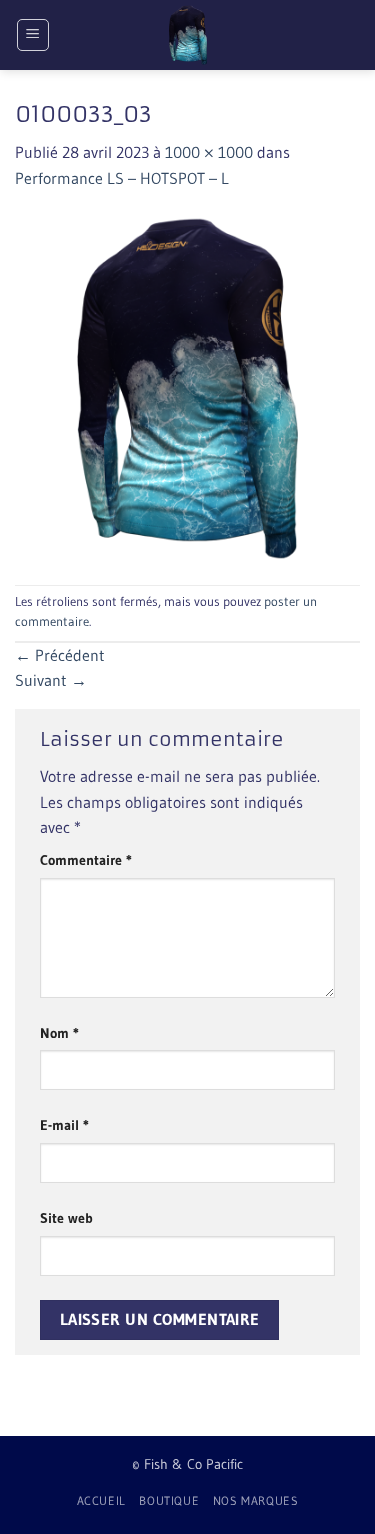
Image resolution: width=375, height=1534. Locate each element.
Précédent (60, 655)
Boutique (169, 1500)
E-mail (64, 1125)
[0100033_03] (187, 386)
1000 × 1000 (209, 152)
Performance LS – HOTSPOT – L (122, 178)
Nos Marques (256, 1500)
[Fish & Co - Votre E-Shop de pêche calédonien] (188, 35)
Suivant (51, 680)
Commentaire (86, 860)
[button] (33, 35)
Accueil (101, 1500)
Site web (66, 1218)
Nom (59, 1033)
